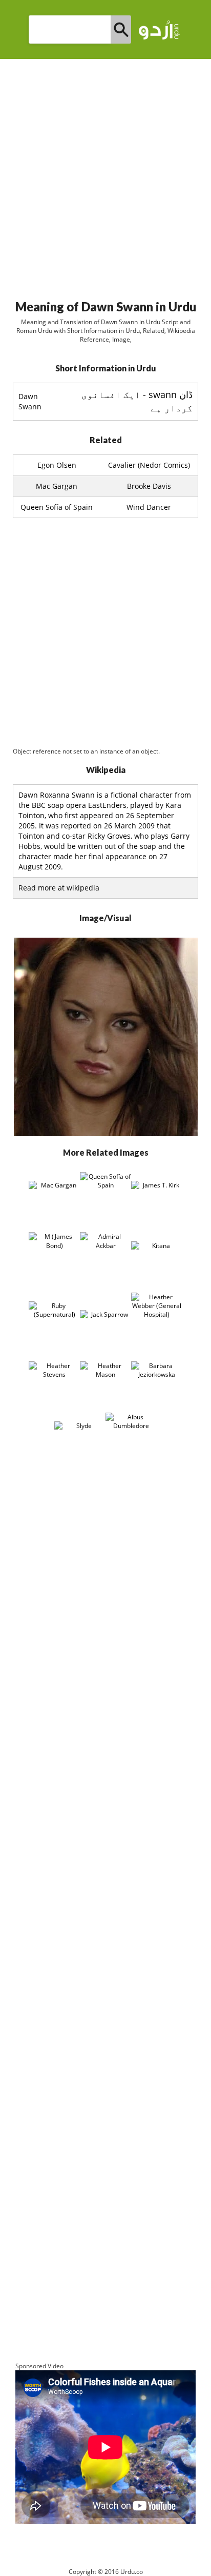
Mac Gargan (57, 486)
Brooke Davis (149, 486)
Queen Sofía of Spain (57, 507)
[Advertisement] (105, 175)
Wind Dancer (149, 507)
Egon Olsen (57, 465)
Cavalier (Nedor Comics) (149, 465)
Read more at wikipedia (59, 888)
